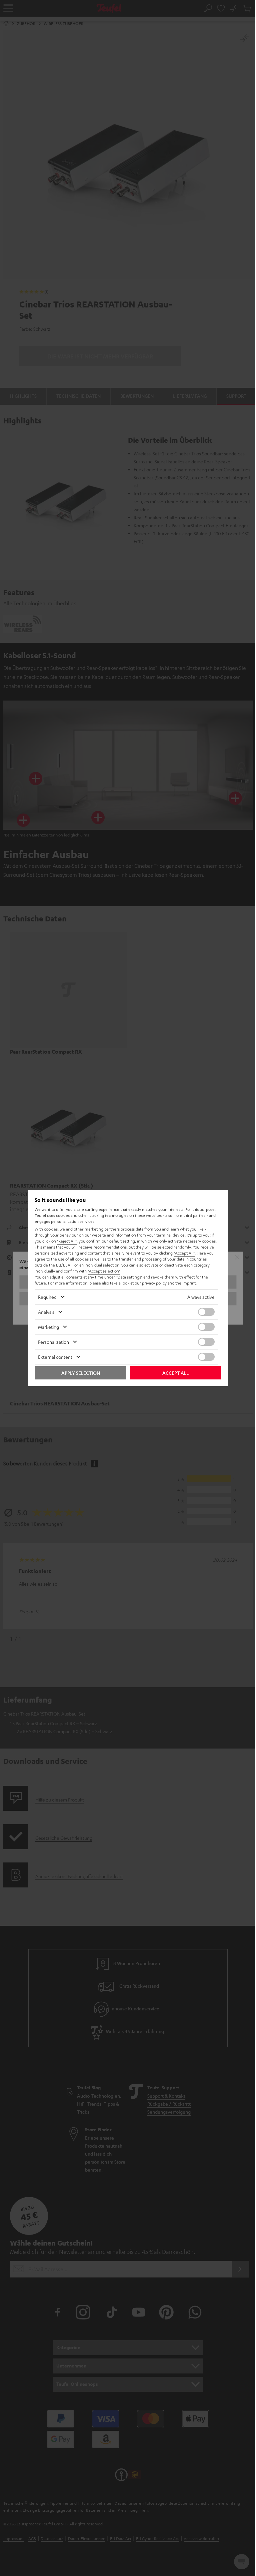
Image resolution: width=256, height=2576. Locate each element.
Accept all (175, 1373)
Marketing (48, 1327)
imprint (189, 1283)
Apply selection (81, 1373)
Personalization (53, 1342)
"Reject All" (67, 1241)
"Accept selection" (104, 1271)
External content (55, 1357)
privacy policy (154, 1283)
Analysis (46, 1312)
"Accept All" (184, 1253)
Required (47, 1297)
